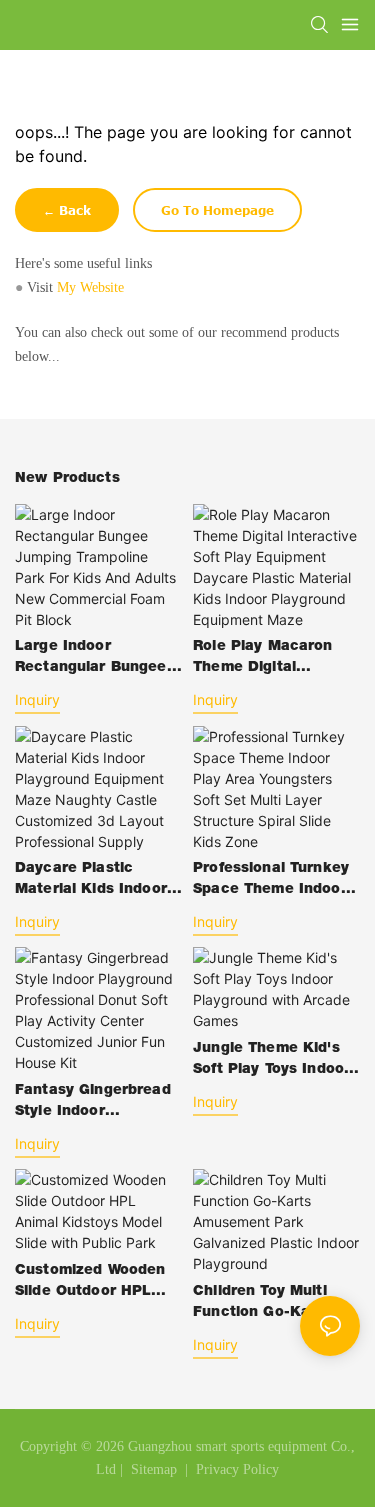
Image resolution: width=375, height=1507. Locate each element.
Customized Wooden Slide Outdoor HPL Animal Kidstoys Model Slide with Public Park (90, 1283)
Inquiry (37, 699)
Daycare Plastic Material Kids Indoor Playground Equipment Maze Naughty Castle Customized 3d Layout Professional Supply (98, 881)
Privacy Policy (237, 1469)
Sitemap (152, 1469)
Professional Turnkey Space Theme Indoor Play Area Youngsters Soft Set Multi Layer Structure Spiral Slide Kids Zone (272, 881)
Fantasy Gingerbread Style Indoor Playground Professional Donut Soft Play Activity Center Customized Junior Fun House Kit (94, 1103)
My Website (90, 287)
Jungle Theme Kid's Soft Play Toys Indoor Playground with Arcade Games (271, 1061)
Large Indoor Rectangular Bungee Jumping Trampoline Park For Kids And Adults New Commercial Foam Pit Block (95, 659)
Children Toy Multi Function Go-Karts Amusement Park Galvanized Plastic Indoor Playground (262, 1304)
